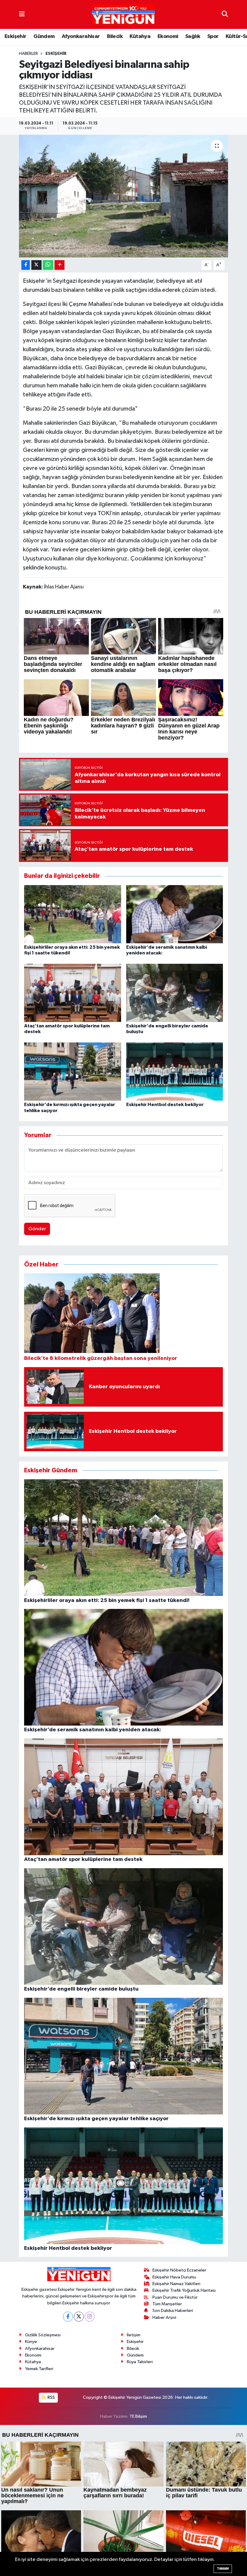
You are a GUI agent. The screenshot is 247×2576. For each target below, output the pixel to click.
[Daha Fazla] (59, 265)
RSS (51, 2397)
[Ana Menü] (22, 14)
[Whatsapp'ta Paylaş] (48, 265)
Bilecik (115, 36)
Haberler (28, 54)
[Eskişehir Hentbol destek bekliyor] (175, 1072)
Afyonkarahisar (81, 36)
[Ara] (225, 14)
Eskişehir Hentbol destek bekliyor (165, 1105)
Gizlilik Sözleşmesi (43, 2335)
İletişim (134, 2335)
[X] (79, 2317)
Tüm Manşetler (167, 2304)
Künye (31, 2342)
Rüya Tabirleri (140, 2362)
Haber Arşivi (164, 2317)
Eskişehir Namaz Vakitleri (176, 2284)
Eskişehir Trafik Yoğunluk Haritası (184, 2290)
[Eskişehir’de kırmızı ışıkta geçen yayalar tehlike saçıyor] (73, 1072)
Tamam (223, 2569)
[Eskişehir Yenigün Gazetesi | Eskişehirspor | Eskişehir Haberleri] (123, 15)
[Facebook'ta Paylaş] (26, 265)
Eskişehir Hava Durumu (174, 2277)
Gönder (37, 1229)
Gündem (44, 36)
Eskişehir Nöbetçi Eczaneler (179, 2270)
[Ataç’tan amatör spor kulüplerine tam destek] (73, 993)
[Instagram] (90, 2317)
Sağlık (193, 36)
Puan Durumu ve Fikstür (175, 2297)
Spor (213, 36)
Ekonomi (168, 36)
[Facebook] (68, 2317)
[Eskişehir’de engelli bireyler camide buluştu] (175, 993)
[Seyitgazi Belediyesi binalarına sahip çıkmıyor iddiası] (124, 196)
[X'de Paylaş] (36, 265)
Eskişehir (16, 36)
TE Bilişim (138, 2416)
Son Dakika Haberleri (173, 2311)
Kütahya (140, 36)
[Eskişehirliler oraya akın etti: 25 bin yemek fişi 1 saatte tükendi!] (73, 914)
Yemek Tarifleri (39, 2369)
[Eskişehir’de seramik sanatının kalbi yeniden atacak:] (175, 914)
